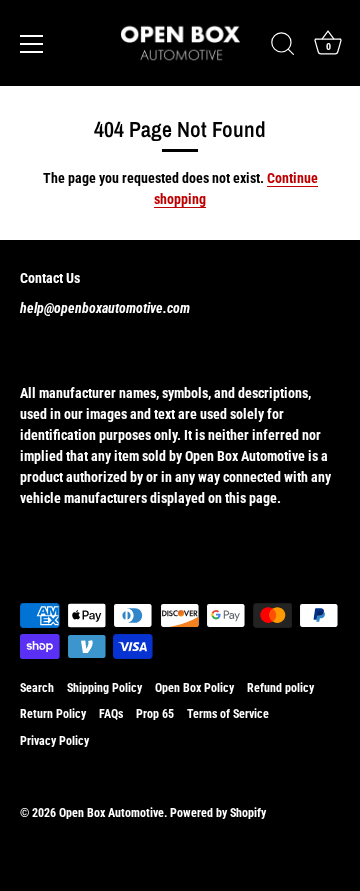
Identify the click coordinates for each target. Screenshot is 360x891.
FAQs (111, 714)
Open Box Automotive (111, 813)
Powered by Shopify (218, 813)
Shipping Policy (104, 688)
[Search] (283, 47)
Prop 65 (155, 714)
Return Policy (53, 714)
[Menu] (32, 44)
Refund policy (280, 688)
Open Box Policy (194, 688)
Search (37, 688)
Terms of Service (228, 714)
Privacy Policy (54, 741)
